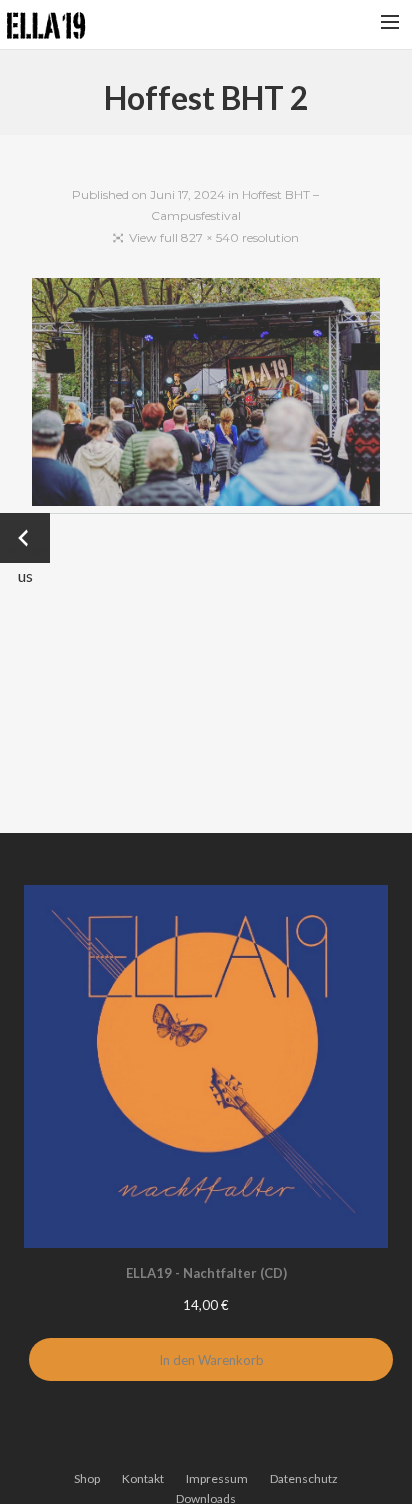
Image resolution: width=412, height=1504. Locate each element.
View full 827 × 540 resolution (214, 237)
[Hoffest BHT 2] (206, 395)
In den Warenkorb (211, 1360)
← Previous (25, 539)
